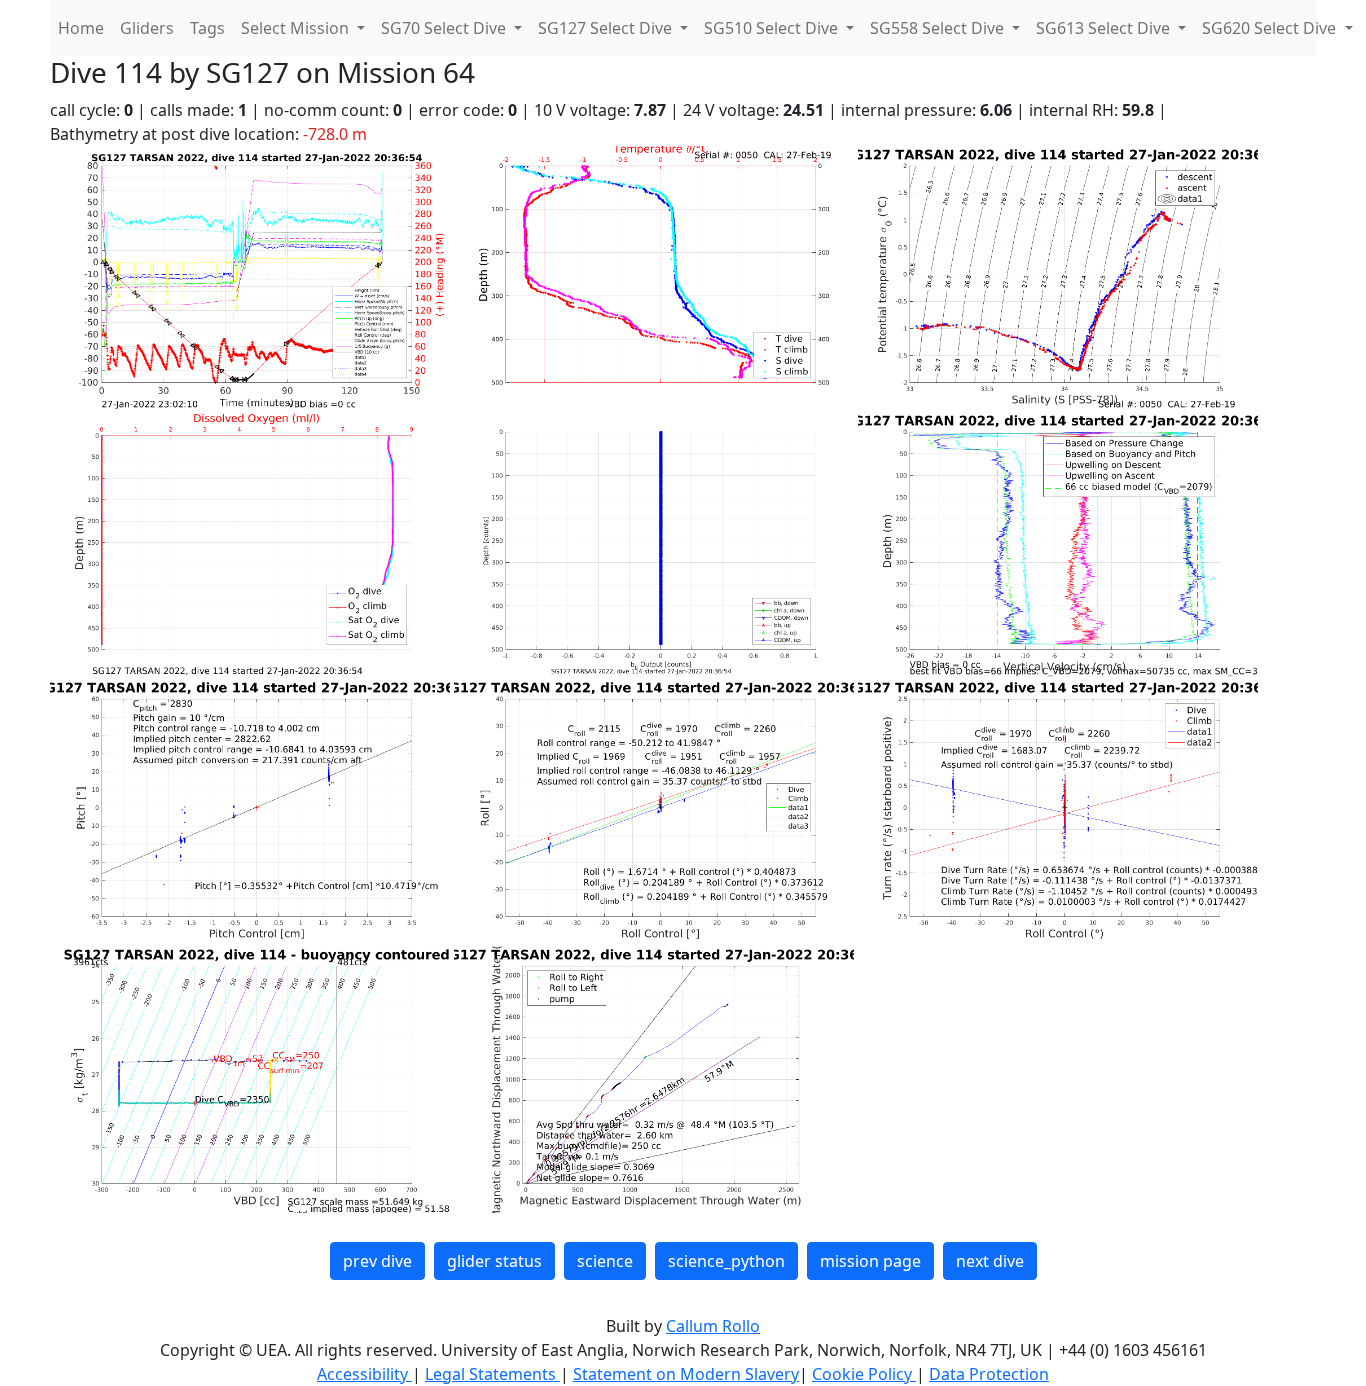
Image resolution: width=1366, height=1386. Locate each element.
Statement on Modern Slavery (686, 1374)
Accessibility (364, 1374)
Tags (207, 28)
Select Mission (297, 28)
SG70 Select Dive (445, 28)
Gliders (147, 28)
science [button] (605, 1261)
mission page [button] (870, 1261)
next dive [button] (990, 1261)
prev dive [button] (377, 1261)
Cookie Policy (864, 1374)
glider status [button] (494, 1261)
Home (81, 28)
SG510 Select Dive (773, 28)
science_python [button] (726, 1261)
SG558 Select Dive (939, 28)
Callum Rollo (713, 1326)
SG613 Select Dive (1105, 28)
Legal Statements (492, 1374)
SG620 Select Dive (1271, 28)
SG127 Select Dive (607, 28)
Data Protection (989, 1374)
